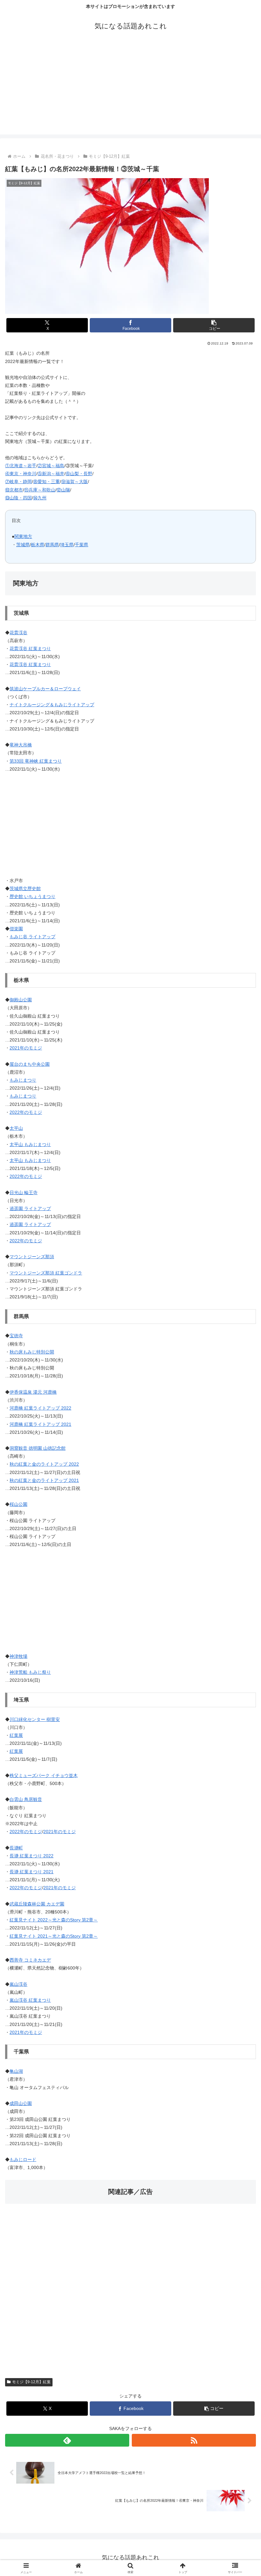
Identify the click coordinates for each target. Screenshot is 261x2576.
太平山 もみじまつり (30, 1144)
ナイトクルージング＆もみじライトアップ (52, 705)
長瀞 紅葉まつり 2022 (32, 1856)
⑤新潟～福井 (51, 474)
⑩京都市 (14, 490)
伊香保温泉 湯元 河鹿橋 (33, 1392)
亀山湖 (16, 2071)
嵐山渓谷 (18, 1984)
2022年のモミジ (26, 1112)
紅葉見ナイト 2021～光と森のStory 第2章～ (54, 1936)
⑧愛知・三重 (46, 482)
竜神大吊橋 (21, 745)
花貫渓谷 (18, 633)
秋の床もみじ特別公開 (32, 1352)
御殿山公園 (21, 1000)
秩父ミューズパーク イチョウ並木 (44, 1775)
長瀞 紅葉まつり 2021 (32, 1872)
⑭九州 (40, 498)
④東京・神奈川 (21, 474)
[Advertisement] (130, 90)
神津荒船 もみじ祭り (30, 1672)
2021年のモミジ (26, 1048)
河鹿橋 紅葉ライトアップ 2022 (40, 1408)
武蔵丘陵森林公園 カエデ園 (37, 1904)
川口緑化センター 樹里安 (35, 1719)
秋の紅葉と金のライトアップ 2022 (44, 1464)
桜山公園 (18, 1504)
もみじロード (23, 2159)
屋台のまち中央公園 (30, 1064)
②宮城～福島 (51, 466)
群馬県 (52, 545)
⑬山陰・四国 (18, 498)
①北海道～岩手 (21, 466)
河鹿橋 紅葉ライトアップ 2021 (40, 1424)
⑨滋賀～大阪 (74, 482)
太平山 (16, 1128)
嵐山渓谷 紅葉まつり (30, 2000)
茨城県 (23, 545)
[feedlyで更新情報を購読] (67, 2440)
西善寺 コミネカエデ (30, 1960)
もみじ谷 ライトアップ (32, 937)
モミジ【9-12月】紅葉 (31, 2382)
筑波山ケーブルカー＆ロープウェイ (45, 689)
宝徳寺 (16, 1336)
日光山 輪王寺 (24, 1193)
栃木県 (38, 545)
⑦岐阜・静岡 (18, 482)
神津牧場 (18, 1656)
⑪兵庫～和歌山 (40, 490)
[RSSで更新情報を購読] (194, 2440)
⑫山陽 (63, 490)
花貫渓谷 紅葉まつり (30, 649)
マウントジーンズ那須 (32, 1257)
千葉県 (81, 545)
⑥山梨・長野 (79, 474)
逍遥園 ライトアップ (30, 1208)
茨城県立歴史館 (25, 889)
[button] (214, 325)
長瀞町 (16, 1848)
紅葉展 (16, 1735)
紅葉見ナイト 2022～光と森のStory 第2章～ (54, 1920)
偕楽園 (16, 929)
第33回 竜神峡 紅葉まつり (36, 761)
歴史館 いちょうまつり (32, 896)
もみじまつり (23, 1080)
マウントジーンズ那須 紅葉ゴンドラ (46, 1273)
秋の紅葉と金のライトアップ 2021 (44, 1480)
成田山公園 (21, 2103)
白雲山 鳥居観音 (26, 1799)
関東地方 (23, 536)
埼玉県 (67, 545)
